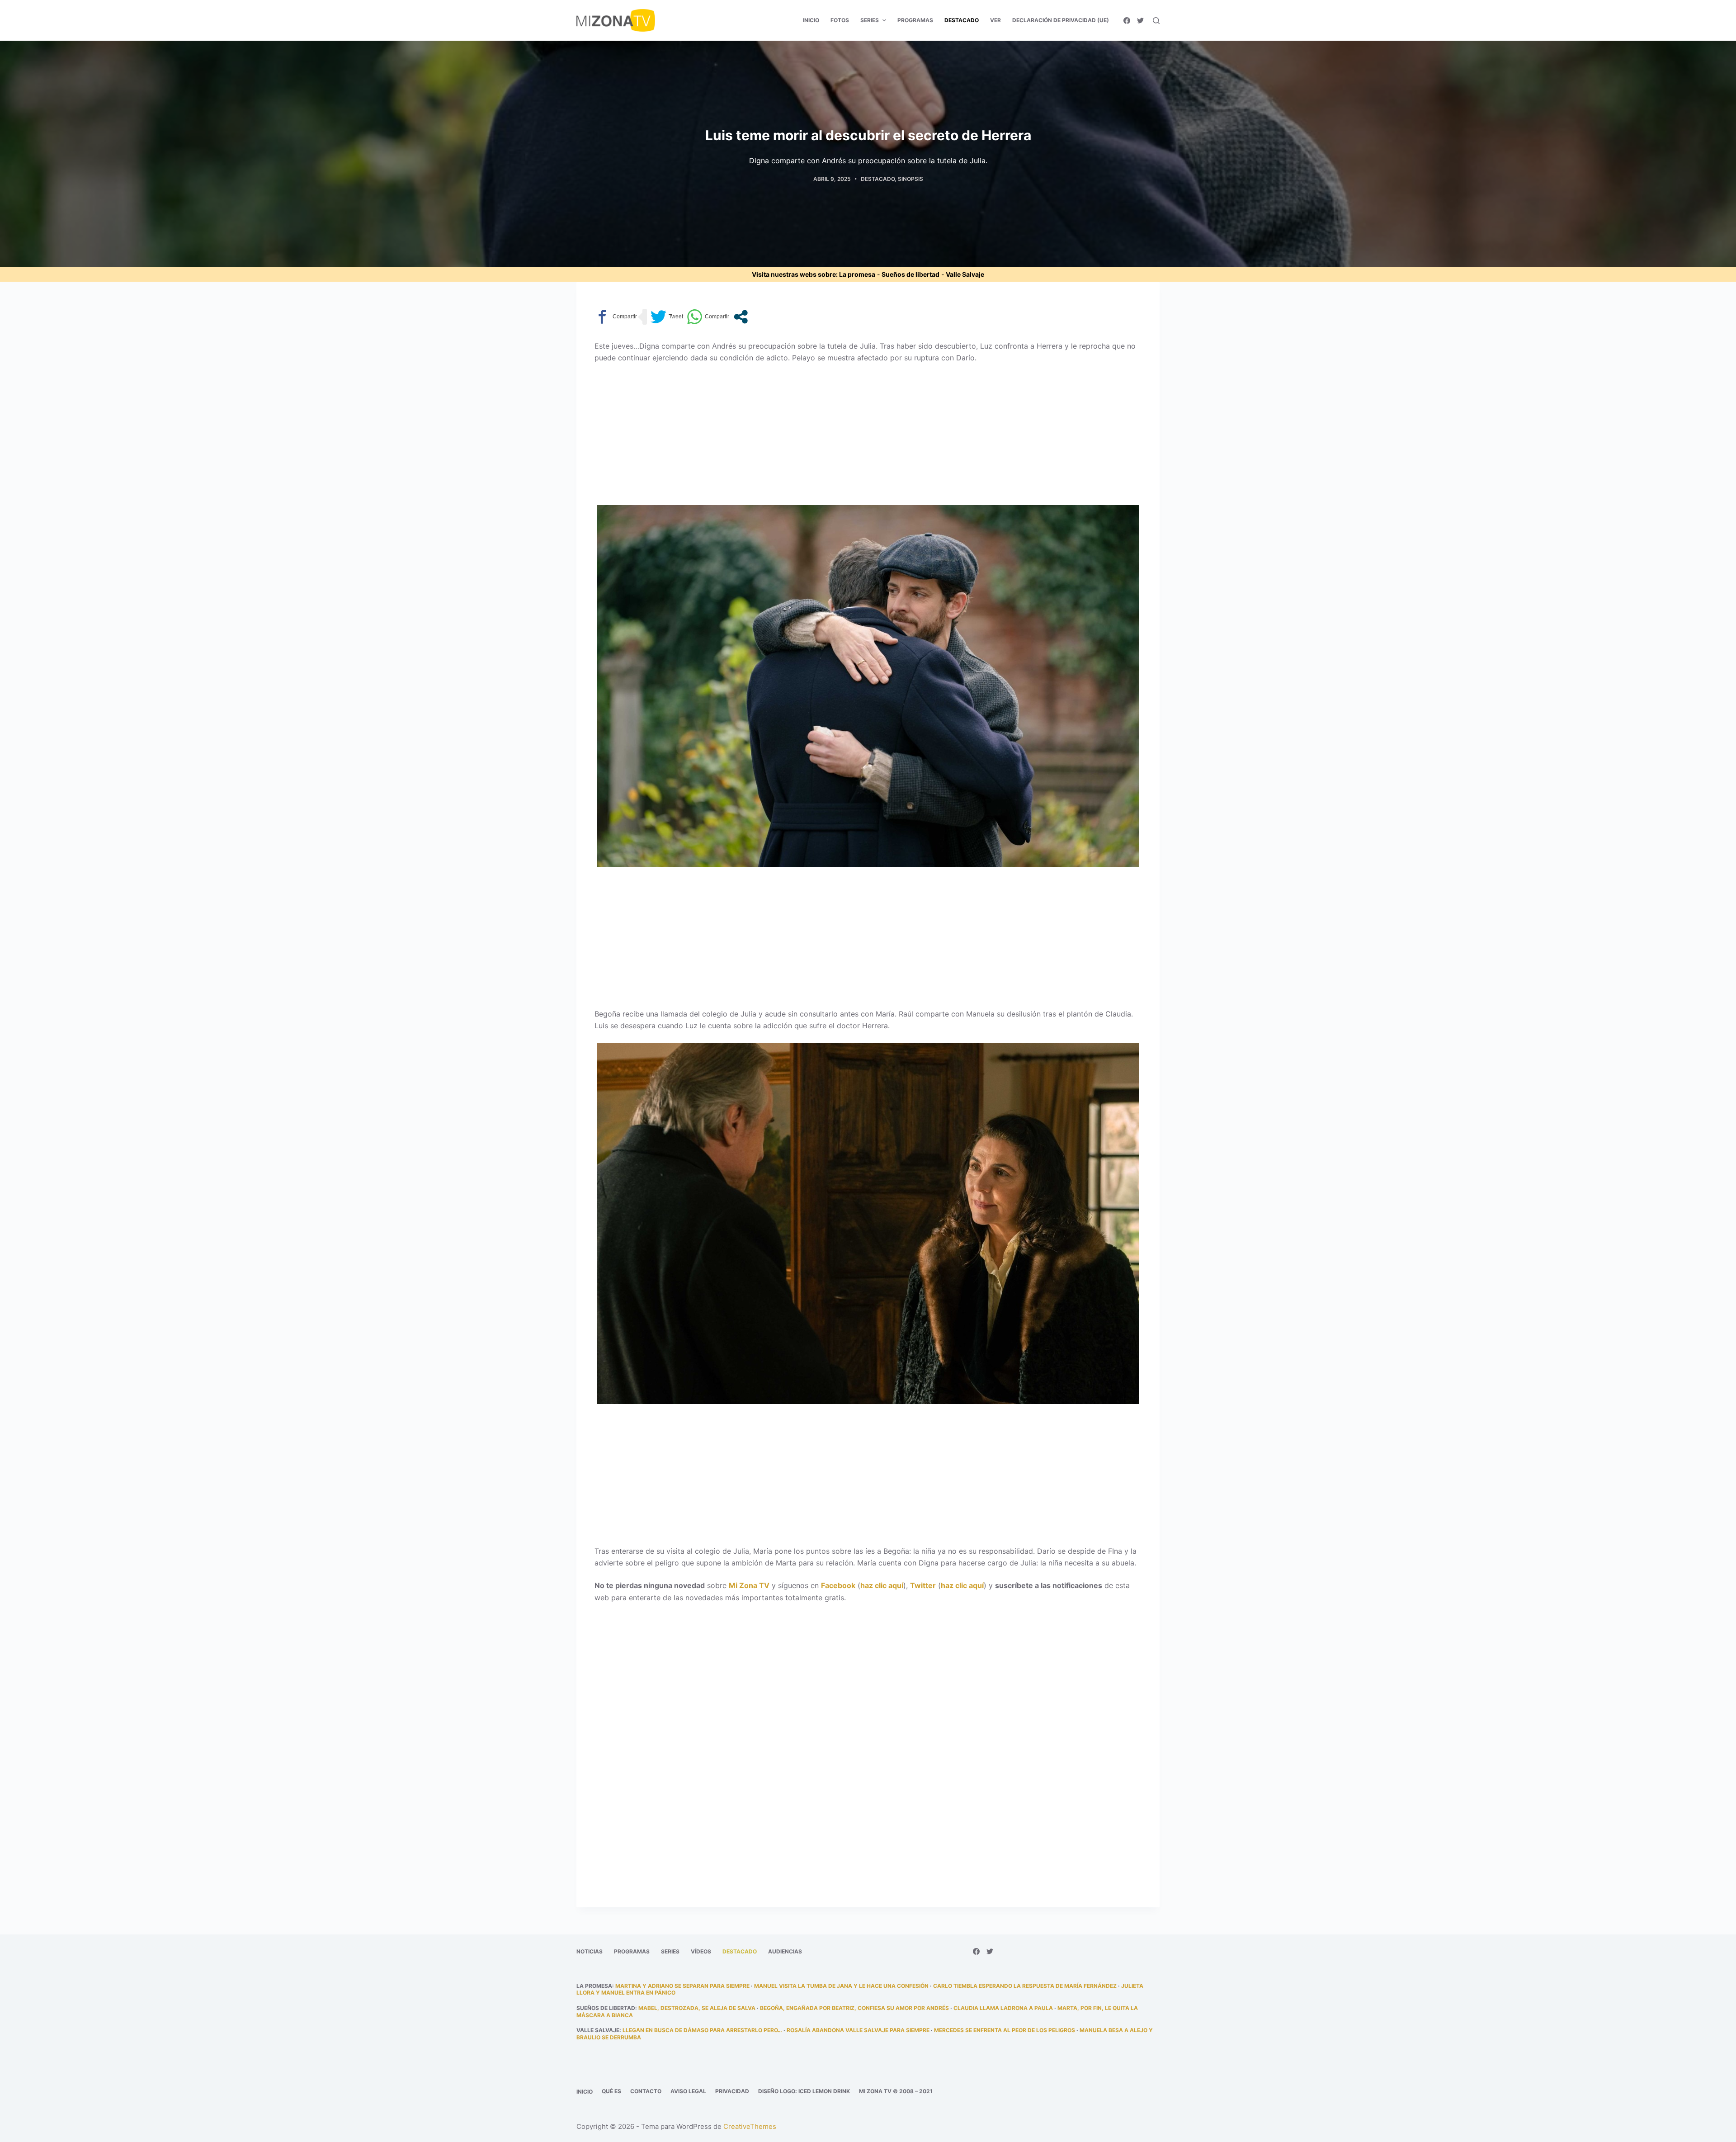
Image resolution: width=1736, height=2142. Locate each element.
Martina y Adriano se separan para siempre (682, 1986)
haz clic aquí (882, 1585)
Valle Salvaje (965, 274)
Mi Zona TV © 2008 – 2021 (896, 2091)
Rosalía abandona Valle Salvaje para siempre (858, 2030)
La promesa (857, 274)
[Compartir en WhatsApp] (708, 317)
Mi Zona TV (749, 1585)
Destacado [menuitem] (962, 20)
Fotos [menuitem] (840, 20)
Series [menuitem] (870, 20)
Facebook (838, 1585)
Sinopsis (910, 179)
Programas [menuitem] (915, 20)
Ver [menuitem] (995, 20)
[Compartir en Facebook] (616, 317)
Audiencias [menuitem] (785, 1951)
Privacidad (732, 2091)
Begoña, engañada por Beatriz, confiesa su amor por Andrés (854, 2008)
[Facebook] (1127, 21)
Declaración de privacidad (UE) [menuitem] (1061, 20)
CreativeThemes (750, 2126)
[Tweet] (667, 317)
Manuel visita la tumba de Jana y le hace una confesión (841, 1986)
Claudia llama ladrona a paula (1003, 2008)
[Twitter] (1140, 21)
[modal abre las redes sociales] (741, 317)
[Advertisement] (868, 438)
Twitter (923, 1585)
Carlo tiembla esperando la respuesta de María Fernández (1025, 1986)
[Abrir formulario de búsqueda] (1156, 21)
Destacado (878, 179)
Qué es (611, 2091)
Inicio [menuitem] (811, 20)
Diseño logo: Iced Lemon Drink (804, 2091)
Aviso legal (688, 2091)
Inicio (585, 2092)
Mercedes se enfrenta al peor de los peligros (1005, 2030)
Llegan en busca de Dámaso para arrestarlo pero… (702, 2030)
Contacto (646, 2091)
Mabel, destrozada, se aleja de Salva (697, 2008)
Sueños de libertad (910, 274)
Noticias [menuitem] (590, 1951)
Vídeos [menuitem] (701, 1951)
